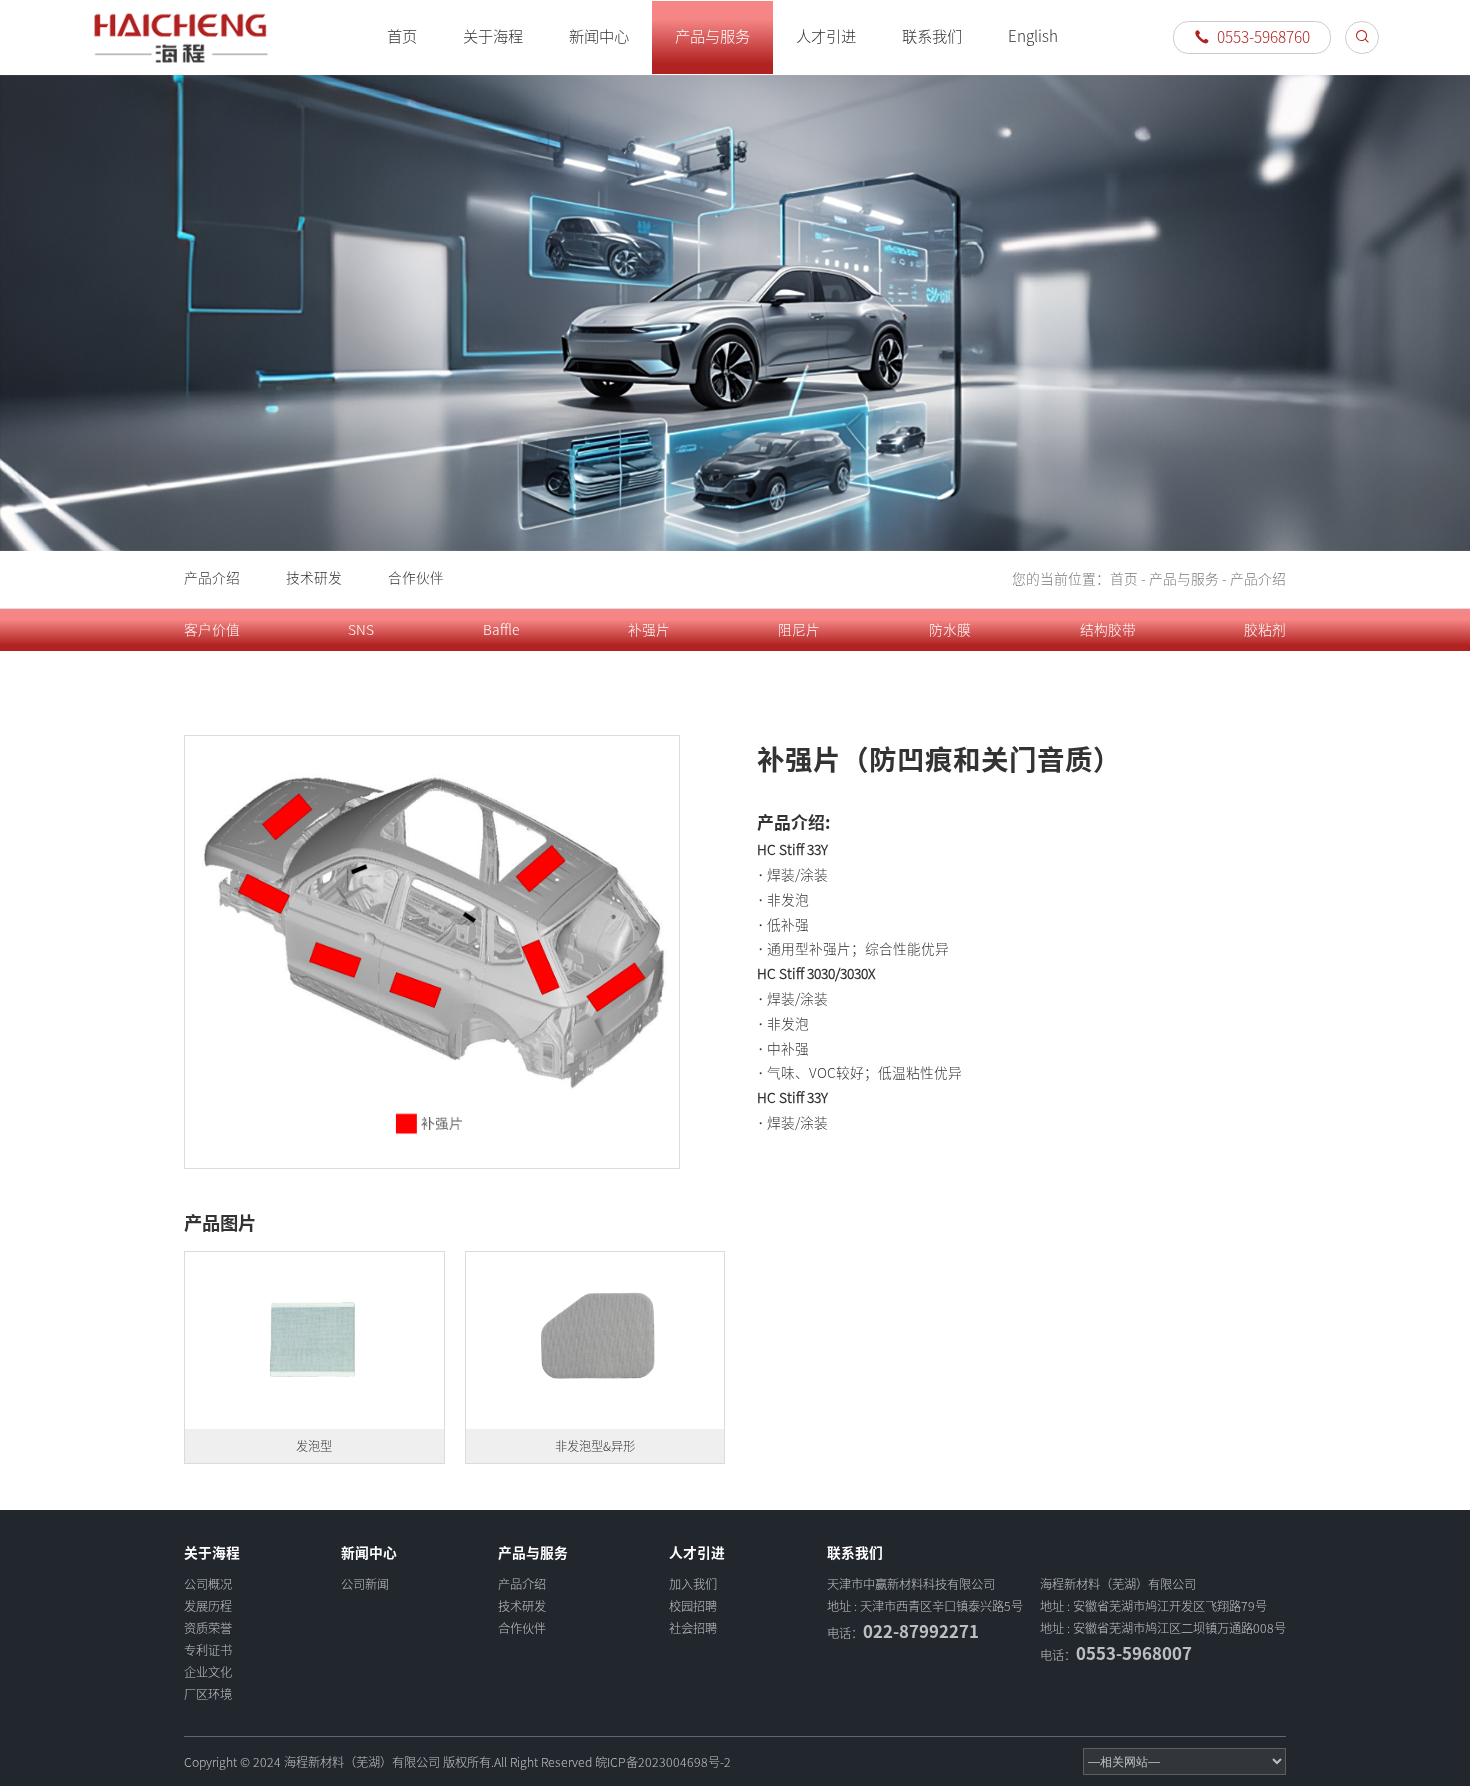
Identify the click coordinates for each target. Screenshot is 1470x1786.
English (1033, 36)
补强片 (649, 630)
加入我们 (693, 1584)
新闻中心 (599, 36)
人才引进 (826, 36)
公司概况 (208, 1584)
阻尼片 (799, 630)
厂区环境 (208, 1694)
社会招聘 (693, 1628)
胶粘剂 (1265, 630)
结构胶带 (1108, 630)
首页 (402, 36)
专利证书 (208, 1650)
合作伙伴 (416, 578)
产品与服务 (712, 36)
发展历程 (208, 1606)
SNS (361, 630)
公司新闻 (365, 1584)
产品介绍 (212, 578)
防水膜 (950, 630)
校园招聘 (693, 1606)
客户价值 (212, 630)
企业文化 (208, 1672)
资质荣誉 (208, 1628)
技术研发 (314, 578)
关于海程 (493, 36)
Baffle (501, 630)
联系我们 (932, 36)
